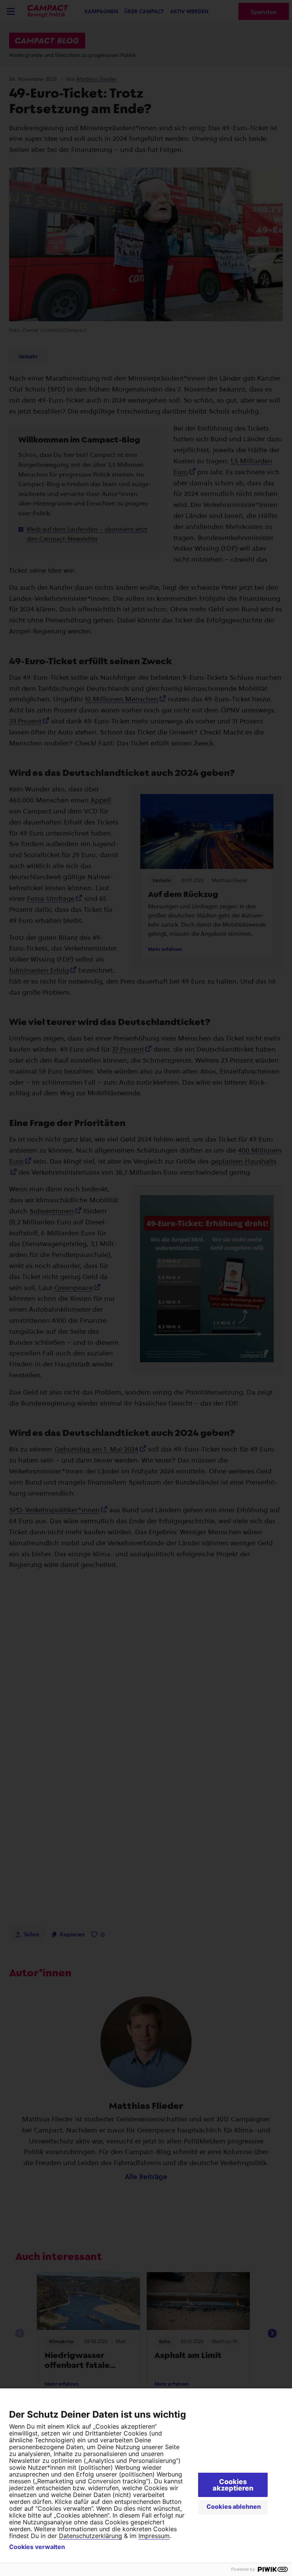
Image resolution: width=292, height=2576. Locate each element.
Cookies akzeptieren (233, 2485)
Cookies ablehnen (234, 2507)
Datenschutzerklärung (90, 2536)
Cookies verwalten (37, 2547)
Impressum (154, 2536)
